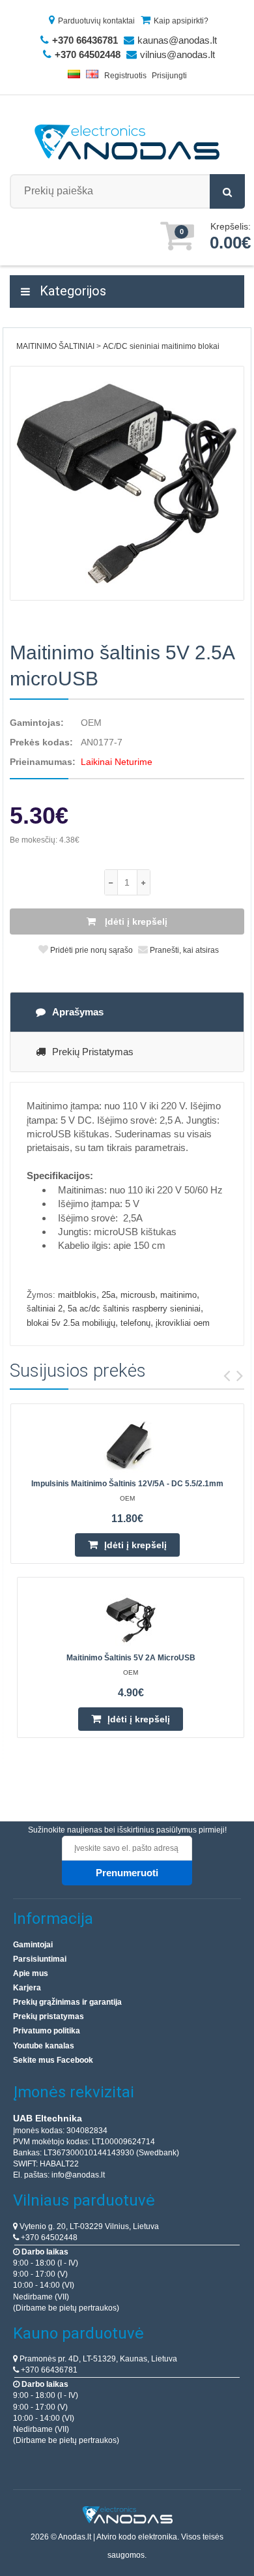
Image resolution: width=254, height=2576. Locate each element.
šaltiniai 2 (45, 1309)
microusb (138, 1295)
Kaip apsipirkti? (181, 21)
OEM (91, 723)
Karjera (27, 1988)
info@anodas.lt (78, 2175)
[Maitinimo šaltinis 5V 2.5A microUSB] (127, 483)
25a (108, 1295)
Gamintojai (33, 1945)
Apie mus (31, 1973)
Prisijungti (169, 76)
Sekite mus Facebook (53, 2060)
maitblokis (77, 1295)
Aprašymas (78, 1012)
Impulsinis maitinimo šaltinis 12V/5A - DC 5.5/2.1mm (127, 1484)
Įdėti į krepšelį (135, 921)
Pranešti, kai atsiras (183, 950)
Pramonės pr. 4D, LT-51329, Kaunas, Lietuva (97, 2359)
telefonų (135, 1323)
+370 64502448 (48, 2238)
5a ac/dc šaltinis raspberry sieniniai (134, 1309)
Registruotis (125, 76)
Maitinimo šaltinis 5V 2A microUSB (131, 1658)
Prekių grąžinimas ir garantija (67, 2002)
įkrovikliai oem (183, 1323)
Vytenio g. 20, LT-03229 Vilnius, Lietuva (88, 2226)
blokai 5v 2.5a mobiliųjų (71, 1323)
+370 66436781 (48, 2370)
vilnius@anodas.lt (177, 54)
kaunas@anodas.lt (177, 40)
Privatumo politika (47, 2031)
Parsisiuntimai (40, 1959)
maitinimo (178, 1295)
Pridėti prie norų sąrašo (91, 950)
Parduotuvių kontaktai (96, 21)
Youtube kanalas (44, 2046)
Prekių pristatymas (93, 1052)
